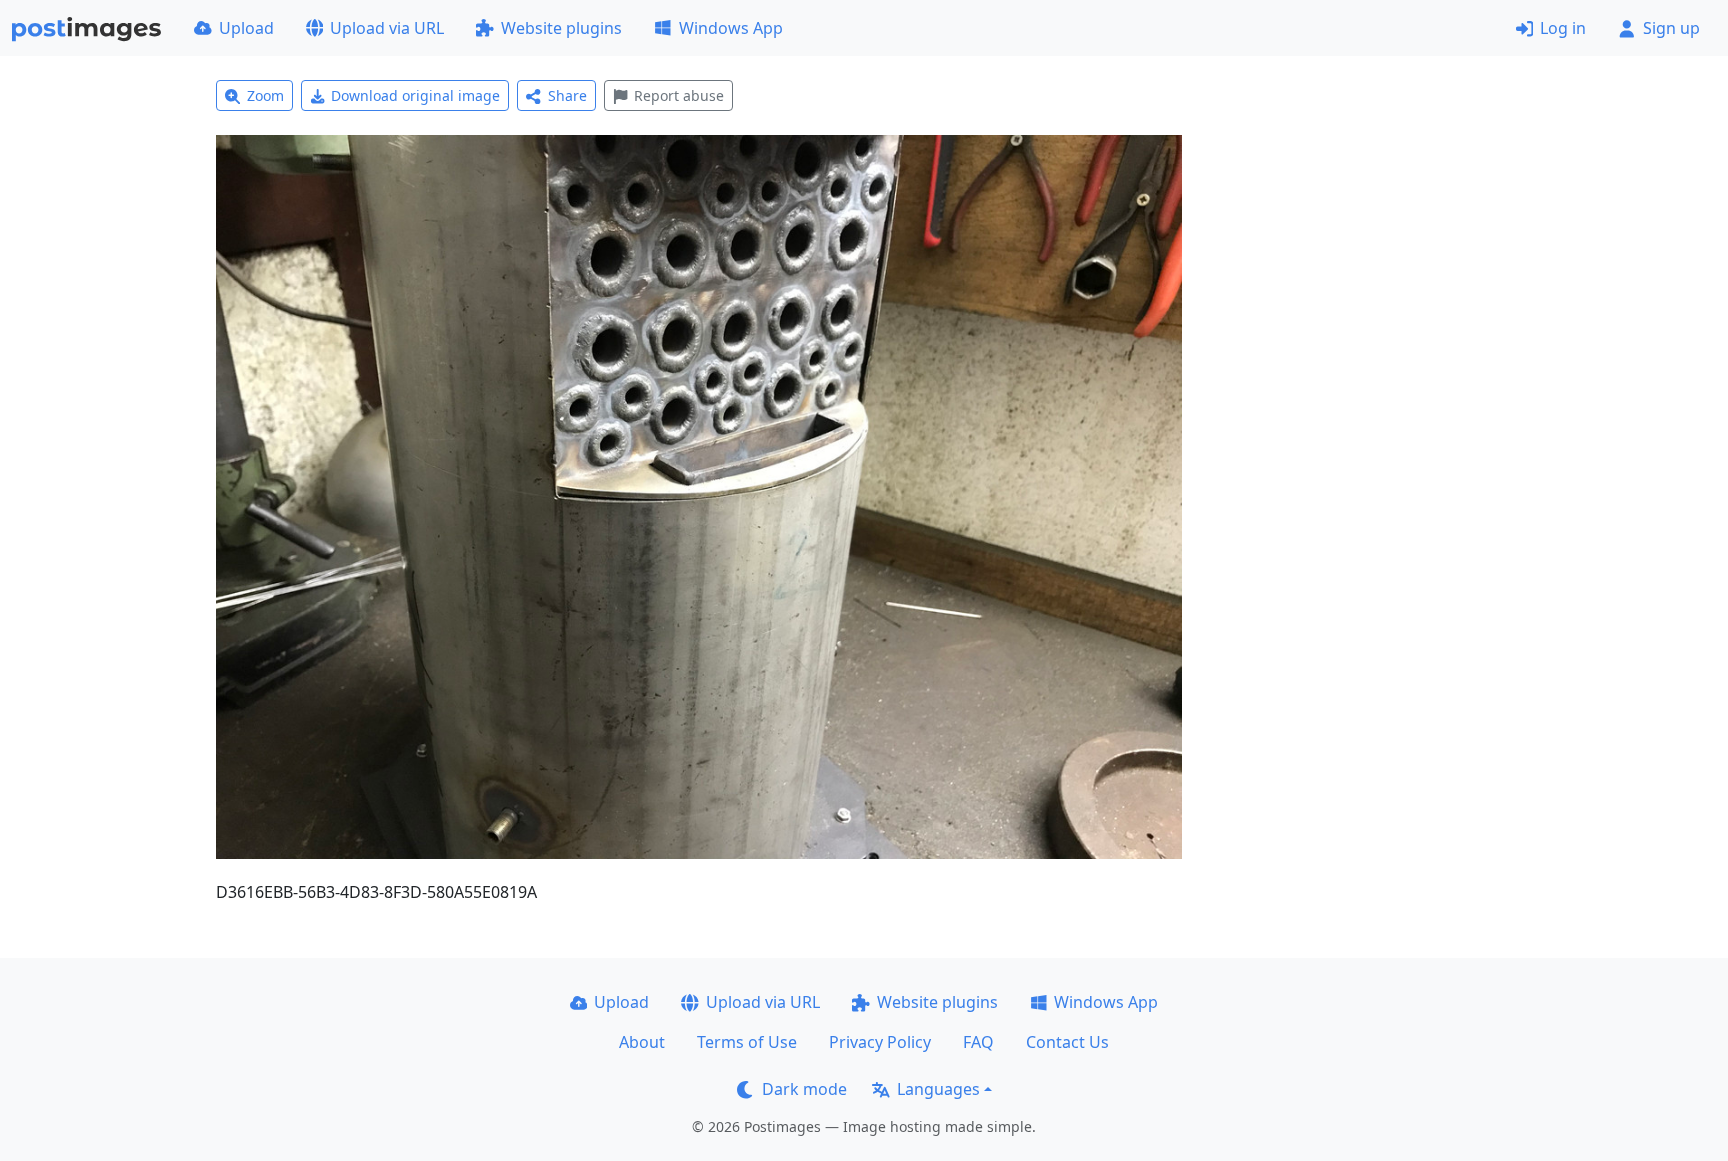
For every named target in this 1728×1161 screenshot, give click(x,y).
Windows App (731, 28)
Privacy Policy (880, 1042)
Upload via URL (387, 28)
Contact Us (1067, 1042)
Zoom (265, 95)
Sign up (1671, 28)
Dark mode (804, 1089)
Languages (938, 1089)
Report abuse (679, 95)
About (642, 1042)
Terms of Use (747, 1042)
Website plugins (561, 28)
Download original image (415, 95)
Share (567, 95)
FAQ (978, 1042)
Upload (246, 28)
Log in (1563, 28)
